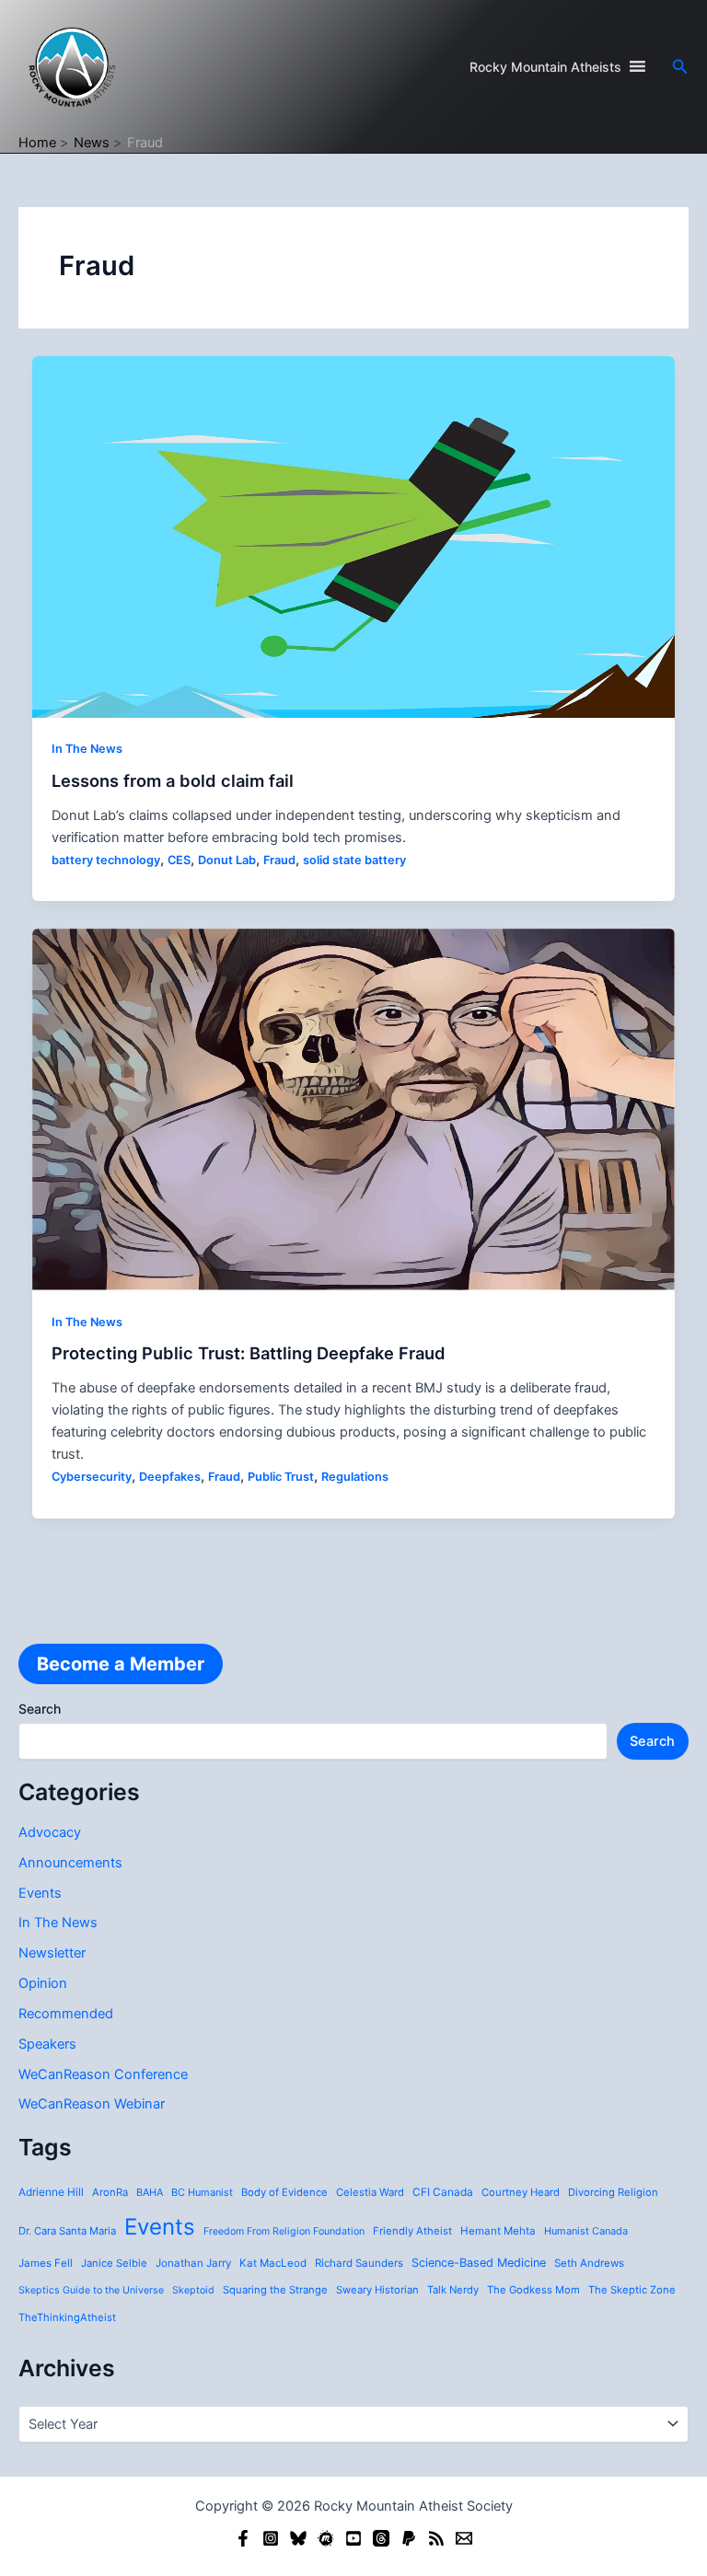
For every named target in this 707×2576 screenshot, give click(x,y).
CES (179, 860)
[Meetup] (326, 2538)
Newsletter (52, 1953)
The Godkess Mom (533, 2290)
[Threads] (381, 2538)
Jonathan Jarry (193, 2263)
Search (40, 1709)
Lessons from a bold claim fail (173, 780)
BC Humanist (202, 2192)
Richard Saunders (359, 2263)
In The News (58, 1923)
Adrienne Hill (51, 2192)
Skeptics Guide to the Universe (91, 2290)
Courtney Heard (521, 2192)
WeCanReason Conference (103, 2074)
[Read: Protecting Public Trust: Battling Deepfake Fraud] (354, 1108)
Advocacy (50, 1832)
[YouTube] (353, 2538)
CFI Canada (443, 2192)
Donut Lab (227, 860)
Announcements (70, 1863)
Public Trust (281, 1477)
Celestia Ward (370, 2192)
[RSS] (436, 2538)
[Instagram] (271, 2538)
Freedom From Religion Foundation (284, 2231)
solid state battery (354, 860)
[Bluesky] (298, 2538)
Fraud (279, 860)
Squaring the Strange (275, 2290)
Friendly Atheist (412, 2231)
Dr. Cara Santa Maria (67, 2231)
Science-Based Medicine (479, 2263)
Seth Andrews (589, 2263)
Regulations (355, 1477)
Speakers (47, 2044)
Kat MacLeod (273, 2263)
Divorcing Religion (613, 2192)
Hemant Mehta (498, 2231)
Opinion (43, 1983)
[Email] (464, 2538)
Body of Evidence (284, 2192)
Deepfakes (170, 1477)
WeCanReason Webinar (92, 2104)
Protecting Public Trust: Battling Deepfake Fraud (249, 1353)
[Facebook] (243, 2538)
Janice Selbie (114, 2263)
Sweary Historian (377, 2290)
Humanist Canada (586, 2231)
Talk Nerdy (453, 2290)
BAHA (150, 2192)
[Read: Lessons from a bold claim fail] (354, 536)
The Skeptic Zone (632, 2290)
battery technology (106, 860)
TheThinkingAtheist (67, 2317)
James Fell (46, 2263)
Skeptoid (193, 2290)
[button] (680, 67)
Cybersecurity (92, 1477)
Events (40, 1893)
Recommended (66, 2014)
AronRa (110, 2192)
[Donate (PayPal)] (409, 2538)
